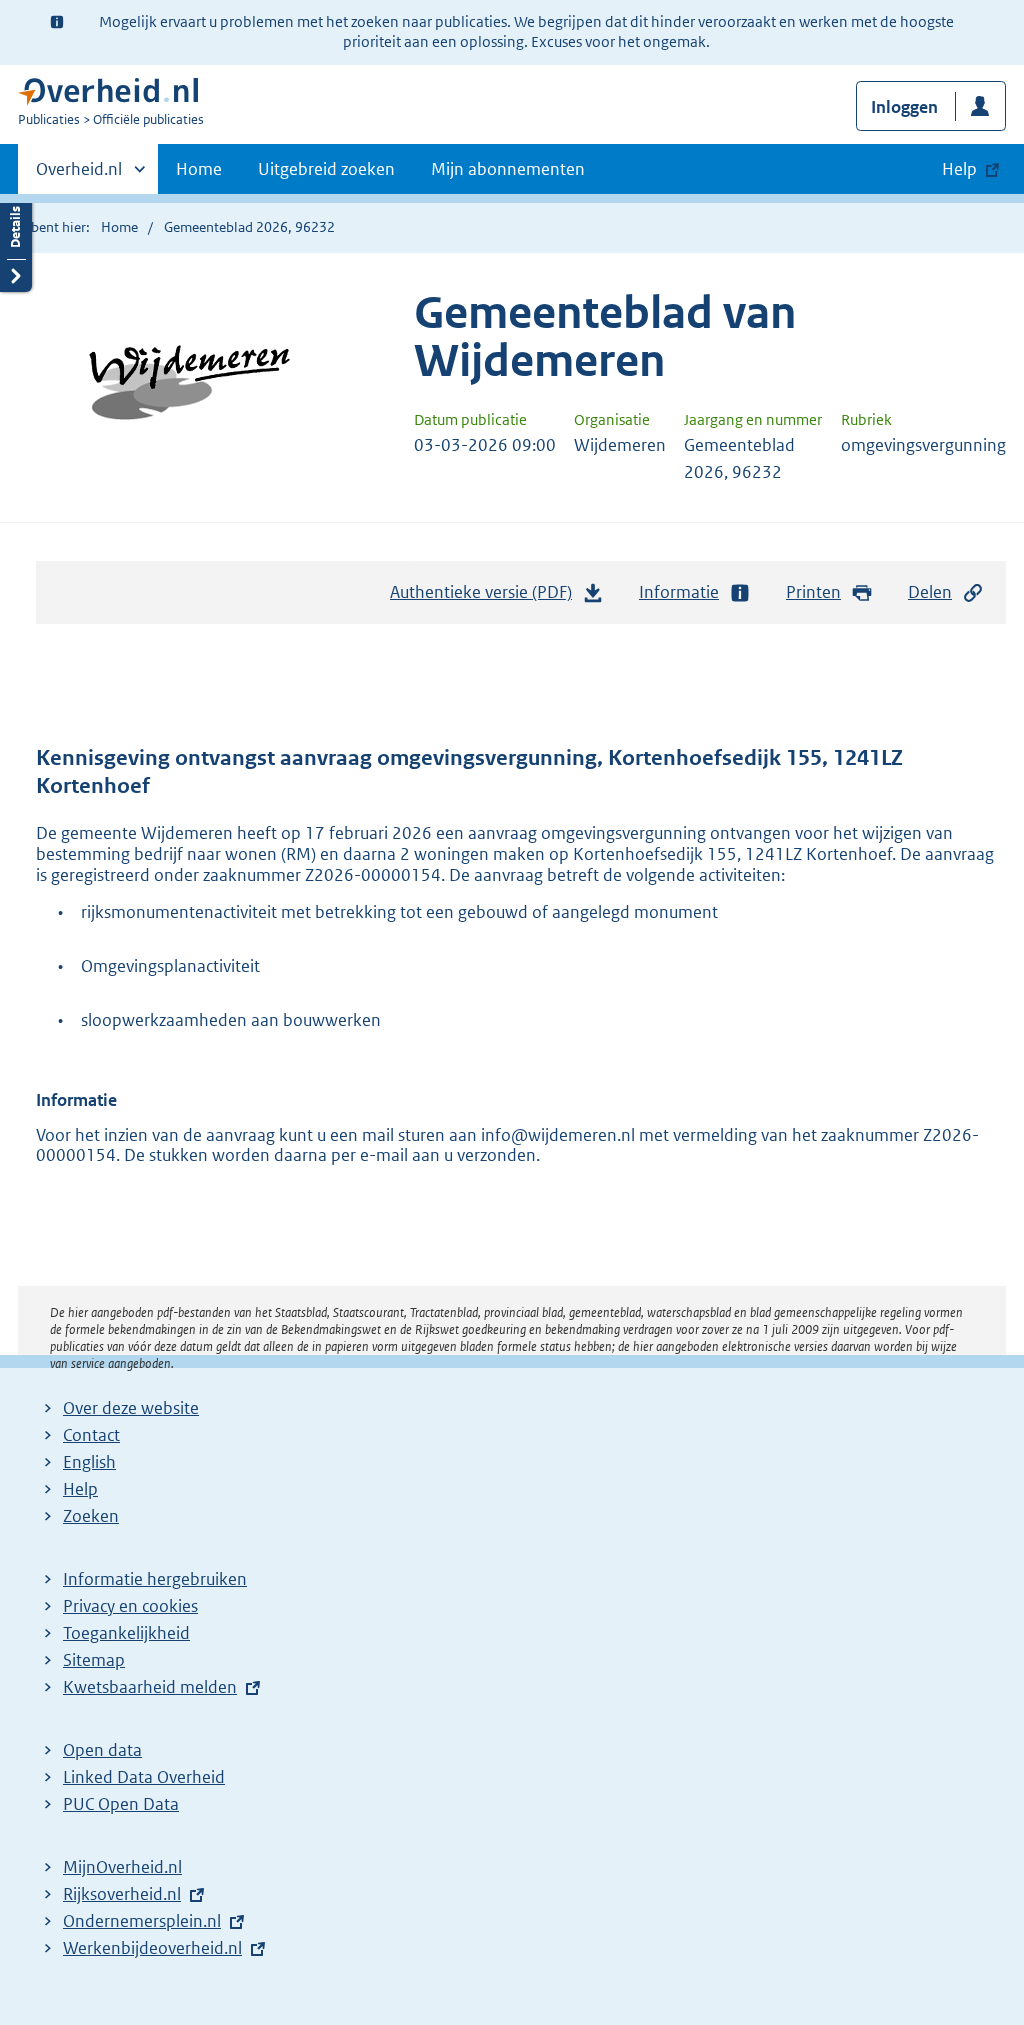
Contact (91, 1435)
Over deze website (131, 1408)
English (89, 1462)
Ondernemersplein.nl (142, 1921)
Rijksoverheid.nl (122, 1894)
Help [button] (959, 169)
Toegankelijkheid (126, 1633)
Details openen (16, 242)
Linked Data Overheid (144, 1777)
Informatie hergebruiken (155, 1579)
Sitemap (94, 1660)
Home (199, 169)
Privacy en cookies (130, 1606)
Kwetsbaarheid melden (150, 1687)
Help (80, 1489)
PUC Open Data (121, 1804)
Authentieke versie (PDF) (486, 598)
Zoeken (91, 1516)
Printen (813, 592)
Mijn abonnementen (508, 169)
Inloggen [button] (904, 107)
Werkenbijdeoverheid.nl (152, 1948)
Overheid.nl (79, 176)
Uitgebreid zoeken (326, 169)
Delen (930, 592)
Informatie (679, 592)
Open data (102, 1750)
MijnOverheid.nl (122, 1867)
